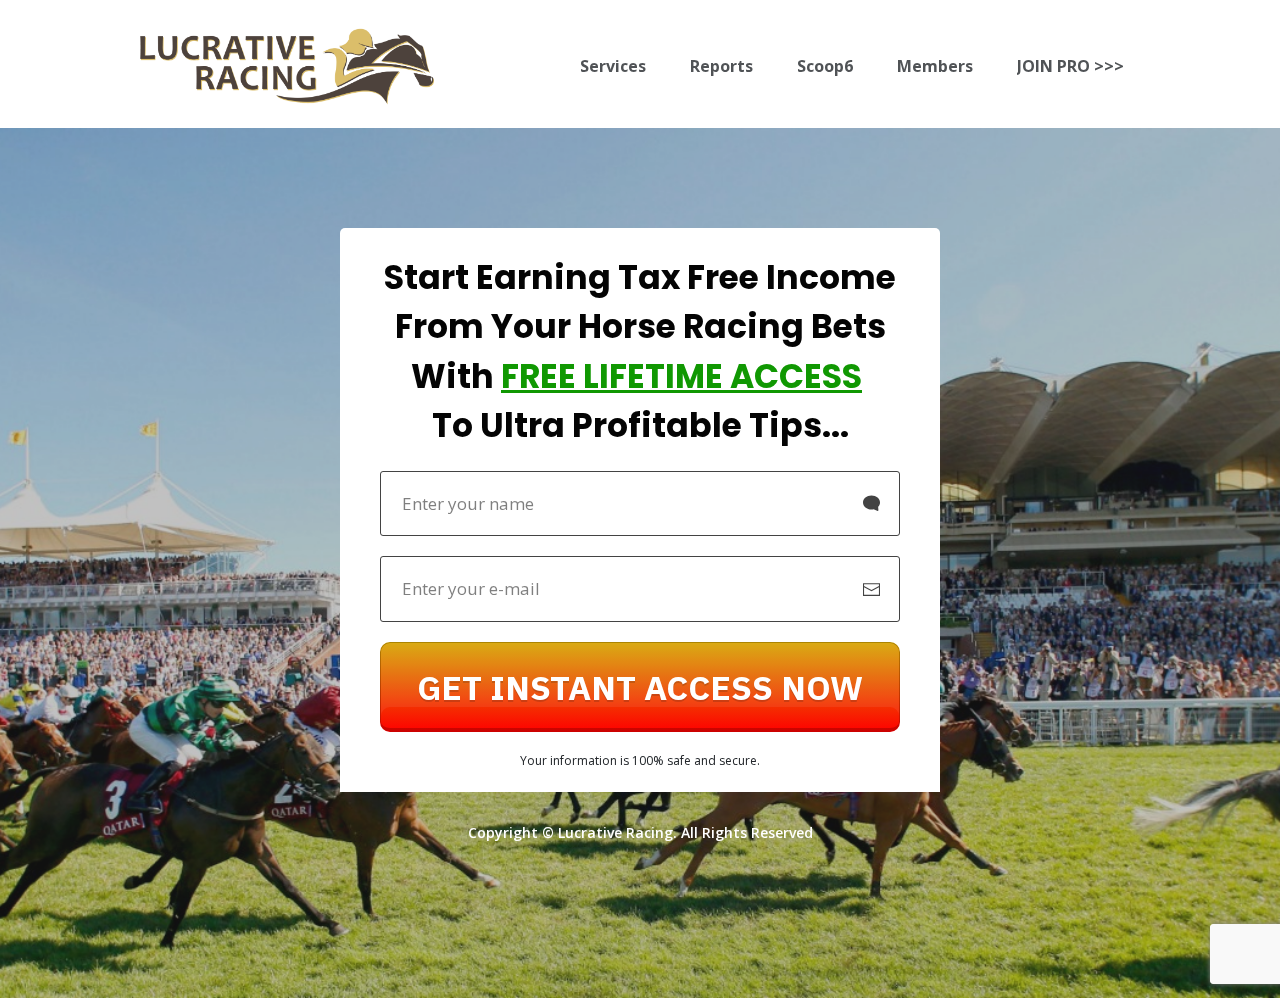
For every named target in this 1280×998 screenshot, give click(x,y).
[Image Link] (287, 66)
